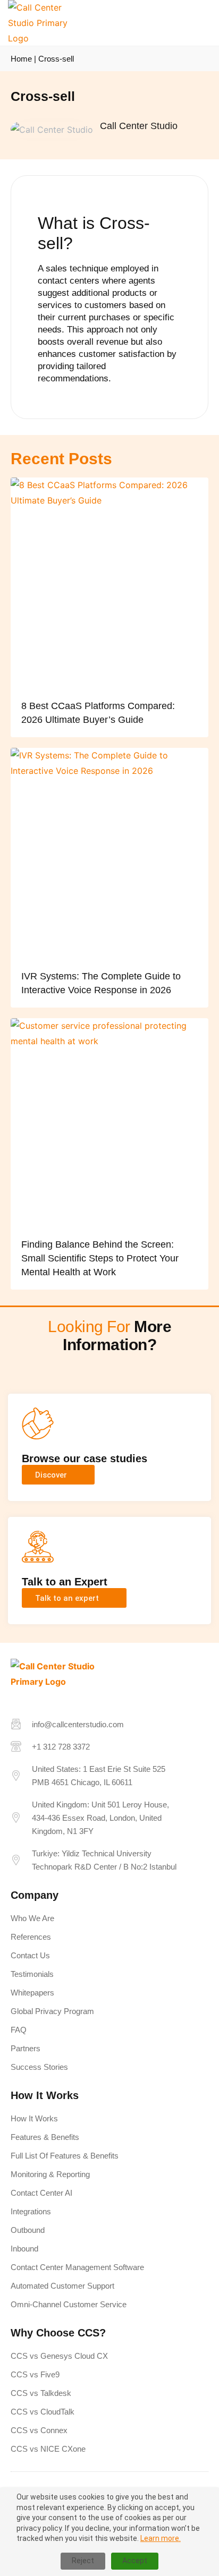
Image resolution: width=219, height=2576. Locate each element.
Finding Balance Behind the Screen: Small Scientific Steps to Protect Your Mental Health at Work (100, 1258)
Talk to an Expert (65, 1582)
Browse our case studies (85, 1458)
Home (21, 59)
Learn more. (161, 2538)
